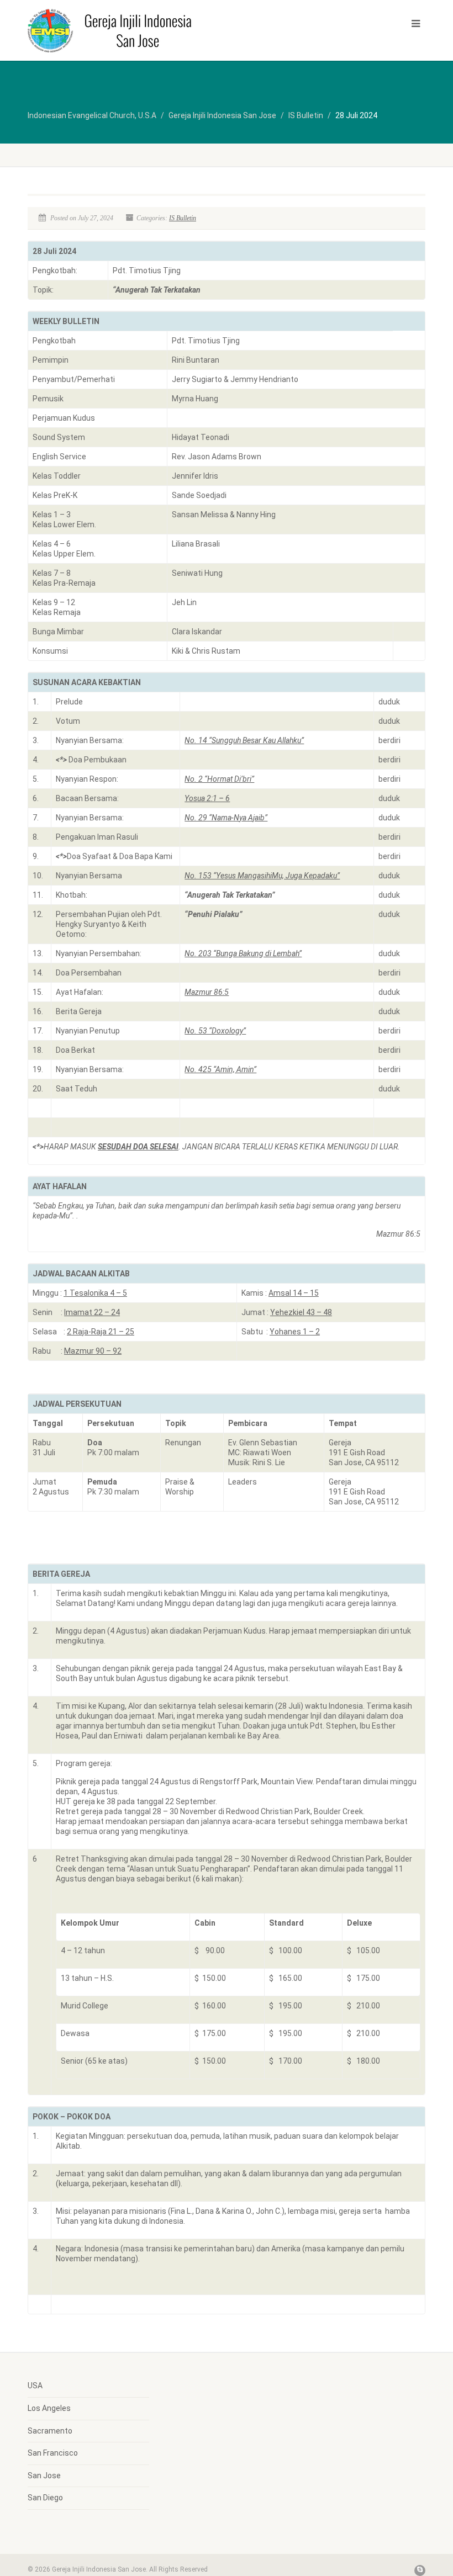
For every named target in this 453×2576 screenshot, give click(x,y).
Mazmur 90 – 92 (93, 1351)
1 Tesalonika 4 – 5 (95, 1293)
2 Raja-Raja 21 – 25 (101, 1332)
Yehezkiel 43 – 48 (301, 1312)
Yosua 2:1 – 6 (207, 798)
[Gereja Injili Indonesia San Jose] (123, 30)
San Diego (45, 2498)
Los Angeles (49, 2408)
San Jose (44, 2476)
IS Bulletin (183, 218)
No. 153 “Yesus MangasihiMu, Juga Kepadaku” (262, 876)
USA (35, 2386)
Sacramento (50, 2431)
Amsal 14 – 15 (294, 1293)
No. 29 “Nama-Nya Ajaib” (226, 818)
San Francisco (53, 2453)
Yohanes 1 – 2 (295, 1332)
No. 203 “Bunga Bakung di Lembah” (243, 953)
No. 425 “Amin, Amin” (220, 1069)
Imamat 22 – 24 (92, 1312)
